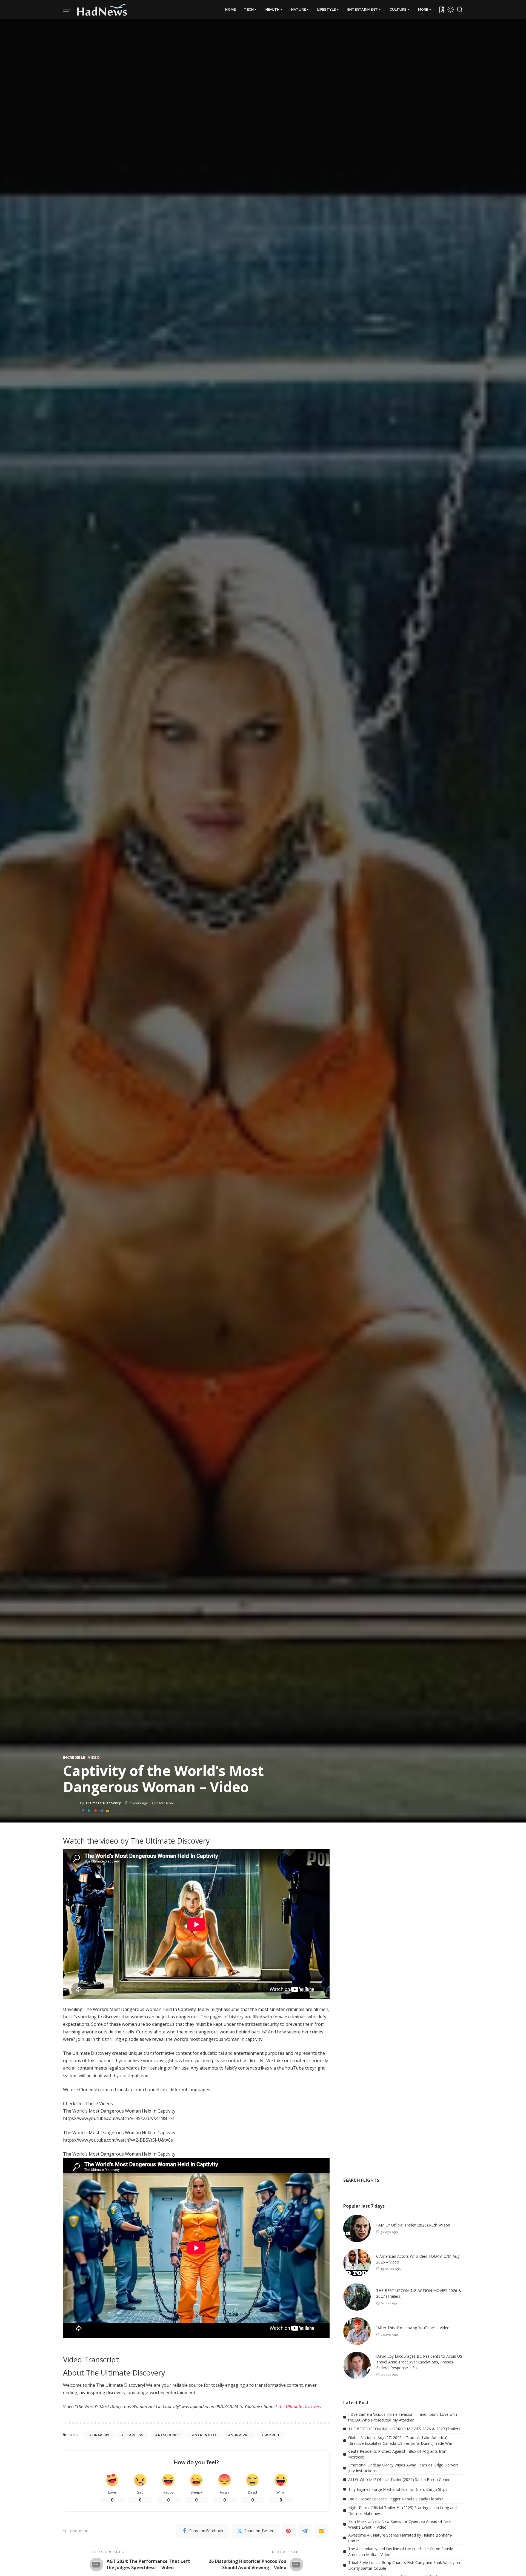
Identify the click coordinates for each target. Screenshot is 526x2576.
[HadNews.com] (102, 10)
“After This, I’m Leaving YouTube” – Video (413, 2328)
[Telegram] (101, 1811)
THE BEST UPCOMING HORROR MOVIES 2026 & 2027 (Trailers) (405, 2429)
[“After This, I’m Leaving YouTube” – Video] (357, 2331)
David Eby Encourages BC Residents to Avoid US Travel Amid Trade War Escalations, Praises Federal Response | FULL (419, 2362)
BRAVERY (101, 2435)
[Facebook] (83, 1811)
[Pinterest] (95, 1811)
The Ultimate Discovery (300, 2406)
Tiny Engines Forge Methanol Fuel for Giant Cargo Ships (398, 2489)
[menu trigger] (70, 10)
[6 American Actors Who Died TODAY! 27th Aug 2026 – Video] (357, 2263)
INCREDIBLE (74, 1758)
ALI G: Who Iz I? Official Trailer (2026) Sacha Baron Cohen (399, 2479)
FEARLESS (134, 2435)
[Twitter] (89, 1811)
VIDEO (94, 1758)
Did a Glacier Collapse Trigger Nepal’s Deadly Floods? (395, 2499)
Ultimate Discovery (103, 1803)
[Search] (460, 10)
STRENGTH (205, 2435)
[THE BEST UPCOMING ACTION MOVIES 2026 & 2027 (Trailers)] (357, 2297)
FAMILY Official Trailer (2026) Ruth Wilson (413, 2225)
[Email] (107, 1811)
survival (240, 2435)
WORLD (272, 2435)
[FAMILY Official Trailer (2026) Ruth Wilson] (357, 2228)
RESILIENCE (169, 2435)
